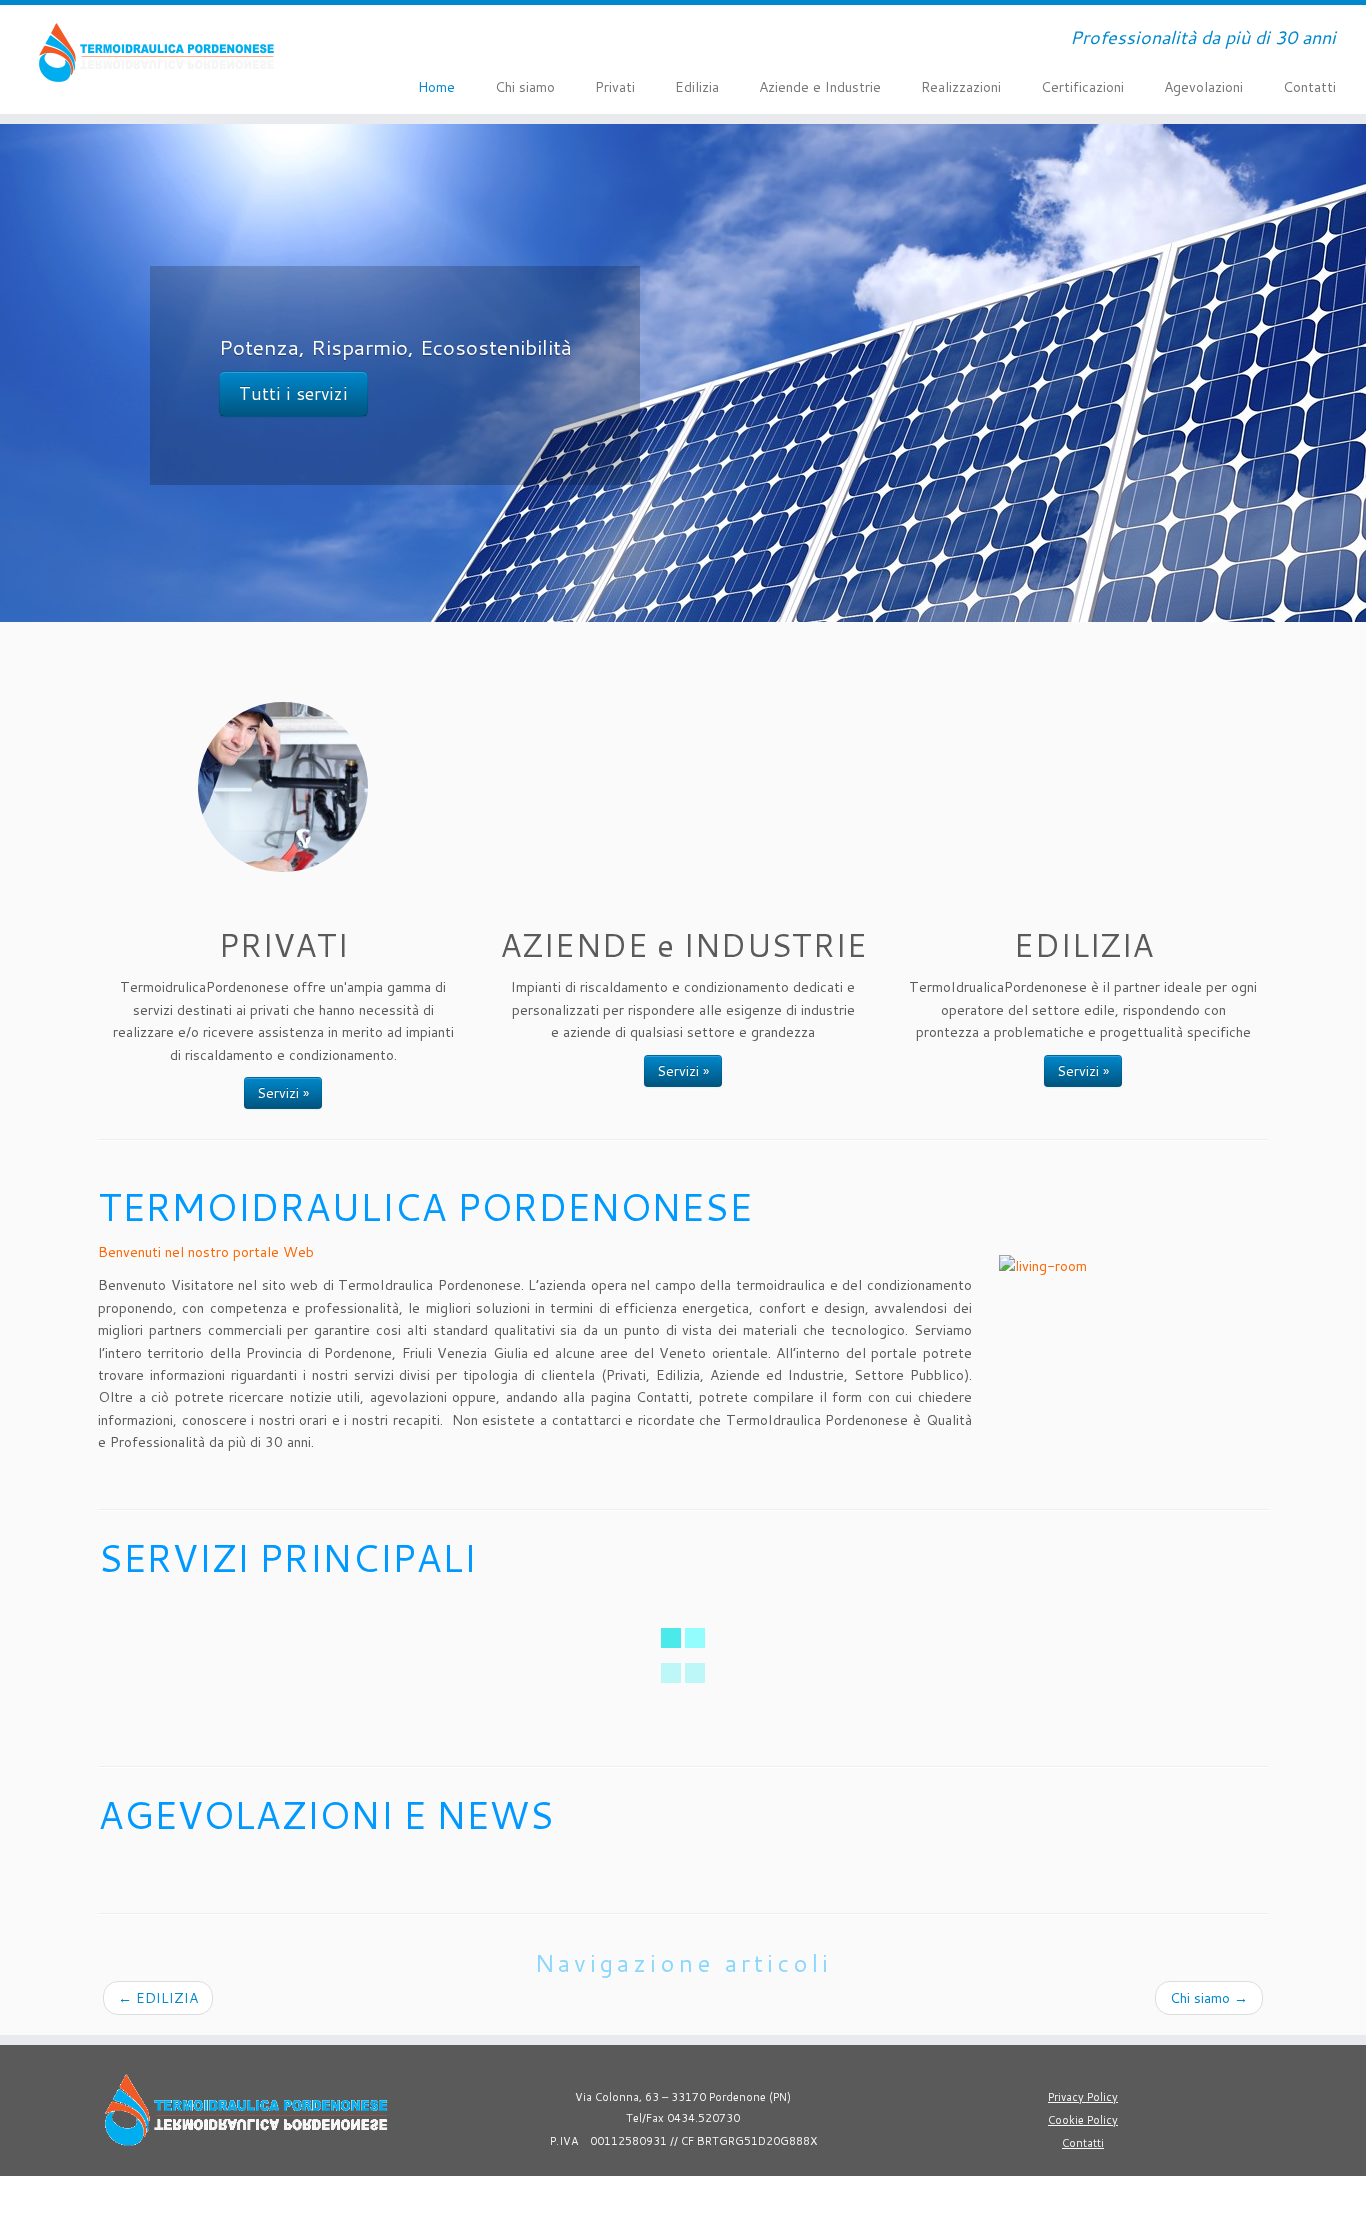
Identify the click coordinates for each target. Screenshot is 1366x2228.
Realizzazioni (961, 87)
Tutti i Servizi (295, 393)
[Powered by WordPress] (729, 2194)
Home (436, 87)
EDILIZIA (158, 1998)
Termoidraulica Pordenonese (574, 2198)
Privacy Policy (1083, 2097)
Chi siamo (525, 87)
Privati (615, 87)
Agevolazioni (1203, 87)
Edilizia (697, 87)
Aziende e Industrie (820, 87)
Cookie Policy (1083, 2120)
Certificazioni (1082, 87)
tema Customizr (870, 2198)
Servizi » (283, 1093)
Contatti (1309, 87)
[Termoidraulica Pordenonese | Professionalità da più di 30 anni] (157, 52)
